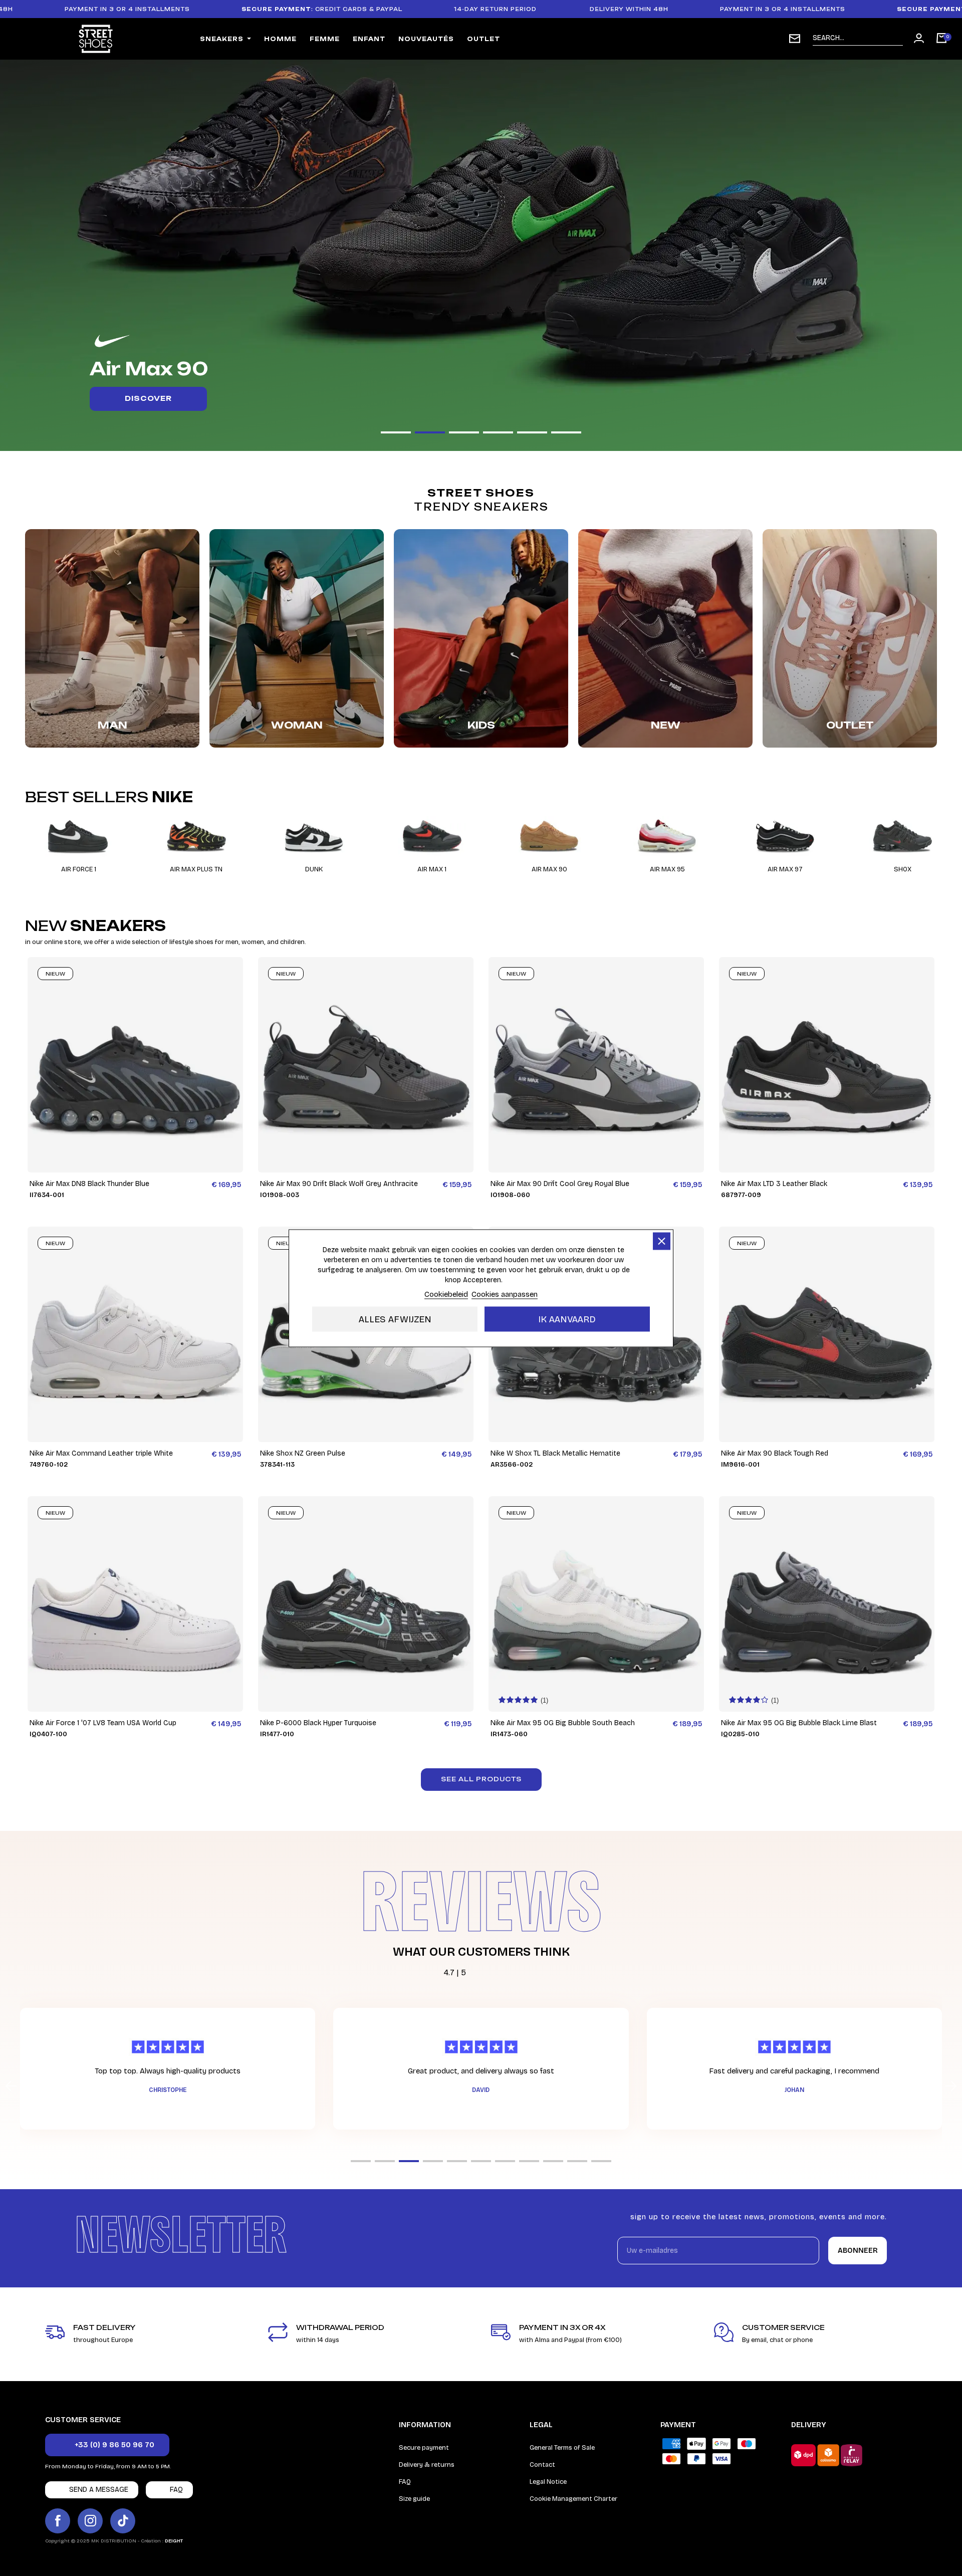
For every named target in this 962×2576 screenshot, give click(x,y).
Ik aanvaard (567, 1319)
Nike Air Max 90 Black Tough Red (775, 1453)
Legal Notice (548, 2482)
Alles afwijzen (395, 1319)
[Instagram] (90, 2521)
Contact (542, 2465)
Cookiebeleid (446, 1294)
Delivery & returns (427, 2465)
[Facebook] (58, 2521)
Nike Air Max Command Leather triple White (101, 1453)
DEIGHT (174, 2541)
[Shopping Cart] (941, 39)
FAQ (405, 2482)
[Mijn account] (919, 38)
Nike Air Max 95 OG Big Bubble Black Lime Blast (799, 1723)
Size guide (414, 2499)
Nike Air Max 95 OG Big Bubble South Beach (563, 1723)
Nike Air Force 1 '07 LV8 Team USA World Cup (103, 1723)
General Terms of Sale (562, 2448)
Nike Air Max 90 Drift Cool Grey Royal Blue (560, 1184)
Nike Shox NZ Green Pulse (303, 1453)
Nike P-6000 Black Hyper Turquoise (318, 1723)
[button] (396, 432)
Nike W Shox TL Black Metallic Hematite (555, 1453)
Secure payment (424, 2448)
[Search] (895, 38)
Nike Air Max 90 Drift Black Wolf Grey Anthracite (339, 1184)
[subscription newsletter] (795, 39)
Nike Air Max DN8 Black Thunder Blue (89, 1184)
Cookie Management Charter (573, 2499)
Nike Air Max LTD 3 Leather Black (774, 1184)
